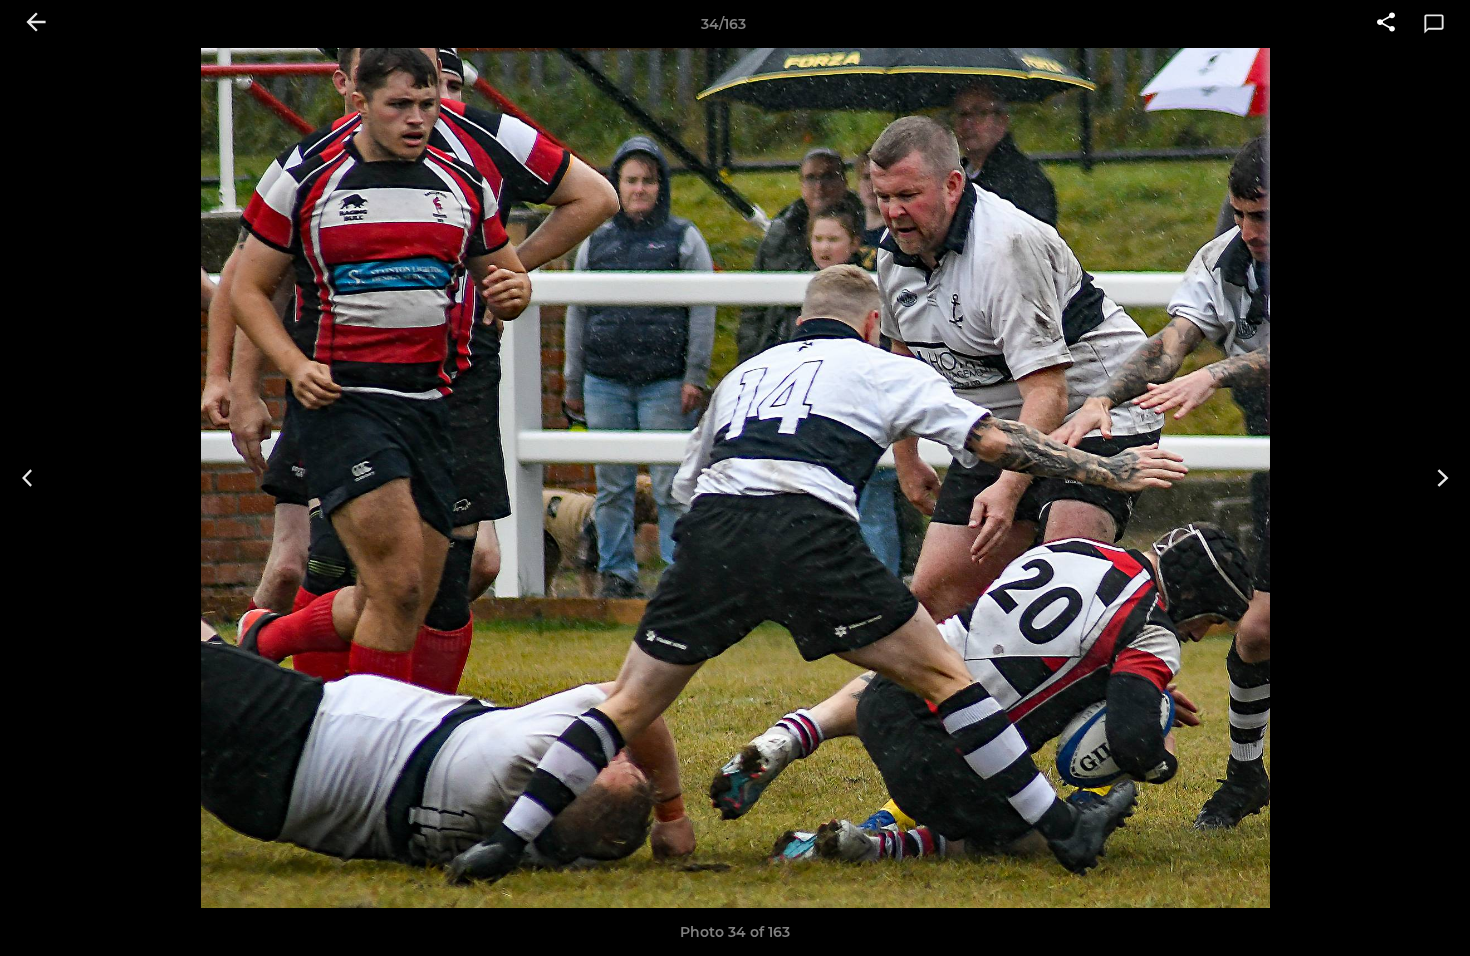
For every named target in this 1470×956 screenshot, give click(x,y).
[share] (1386, 24)
